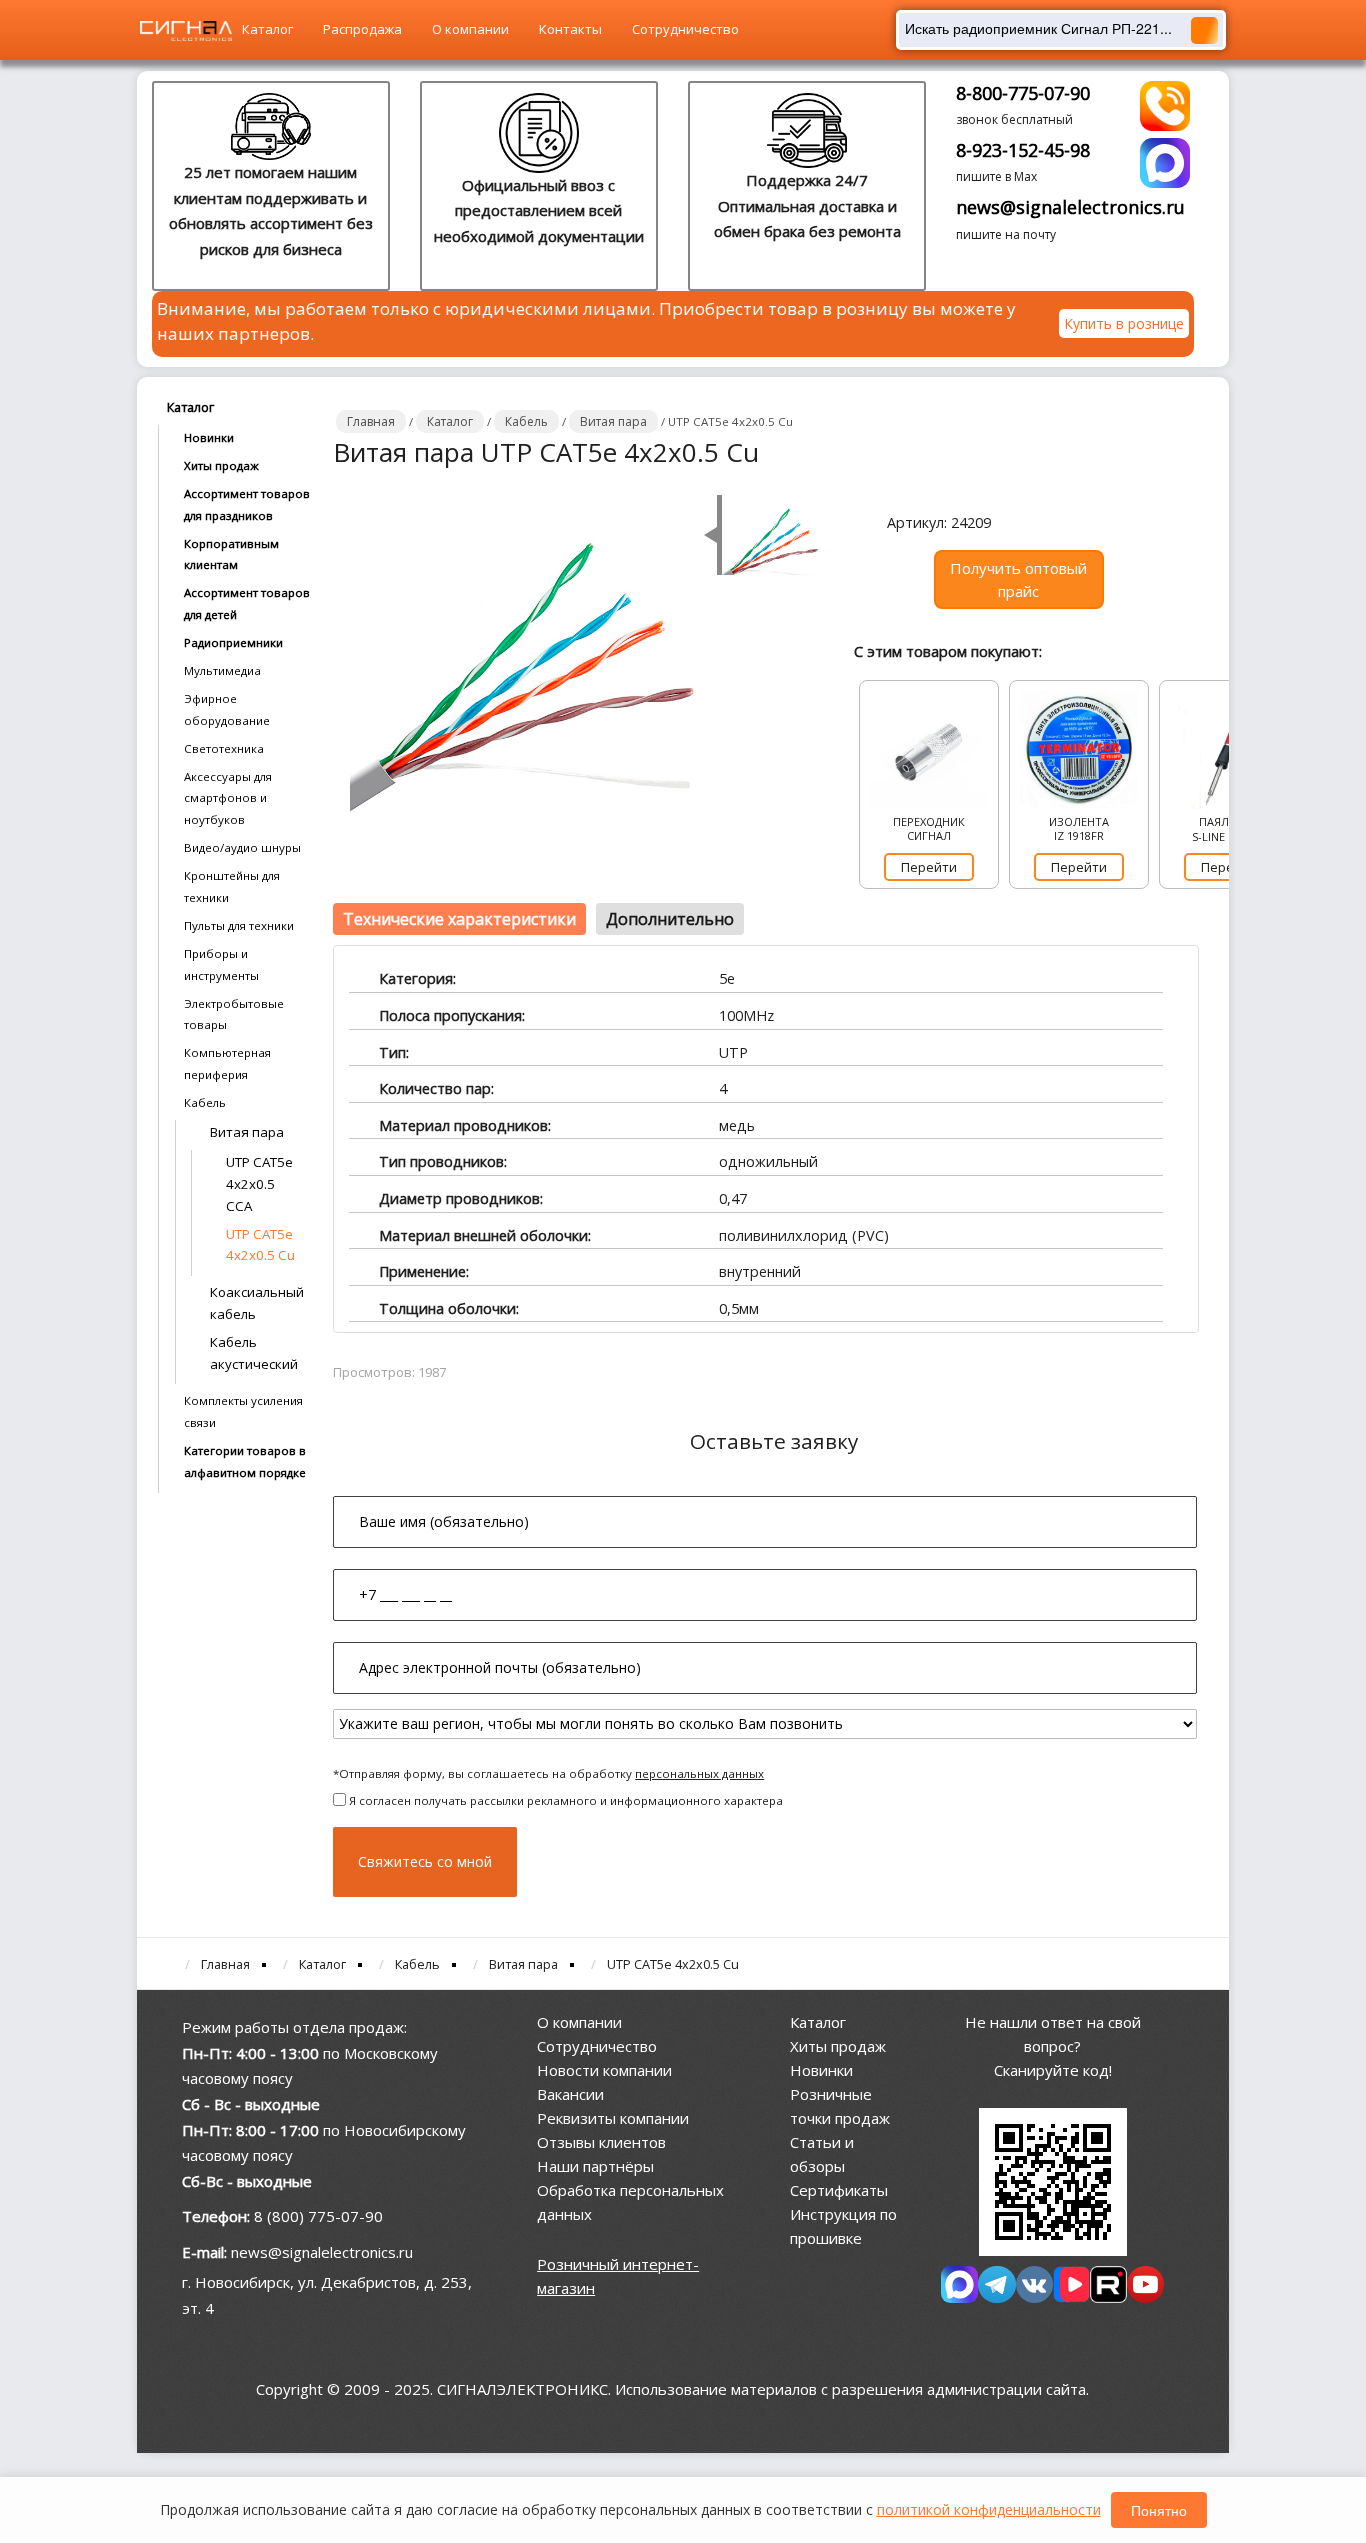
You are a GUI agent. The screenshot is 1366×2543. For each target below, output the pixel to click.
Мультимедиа (222, 670)
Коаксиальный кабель (257, 1303)
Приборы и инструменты (221, 964)
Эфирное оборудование (227, 709)
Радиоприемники (233, 642)
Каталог (267, 29)
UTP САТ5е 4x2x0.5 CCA (259, 1184)
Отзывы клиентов (601, 2142)
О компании (470, 29)
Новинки (209, 437)
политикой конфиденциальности (989, 2509)
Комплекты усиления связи (243, 1411)
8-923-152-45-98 (1023, 150)
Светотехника (224, 748)
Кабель (205, 1102)
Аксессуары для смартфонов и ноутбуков (228, 798)
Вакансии (570, 2094)
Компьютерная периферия (227, 1063)
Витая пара (247, 1132)
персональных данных (699, 1773)
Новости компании (604, 2070)
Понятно (1159, 2510)
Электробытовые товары (234, 1014)
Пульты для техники (239, 925)
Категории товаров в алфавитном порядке (245, 1461)
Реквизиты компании (613, 2118)
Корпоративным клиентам (231, 554)
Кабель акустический (254, 1353)
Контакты (570, 29)
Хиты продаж (221, 465)
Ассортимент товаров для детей (247, 603)
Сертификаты (839, 2190)
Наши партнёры (595, 2166)
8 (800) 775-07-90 (318, 2216)
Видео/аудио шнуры (242, 847)
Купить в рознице (1124, 323)
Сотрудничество (685, 29)
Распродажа (362, 29)
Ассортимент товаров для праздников (247, 504)
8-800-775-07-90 (1023, 93)
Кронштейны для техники (232, 886)
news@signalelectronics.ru (1070, 207)
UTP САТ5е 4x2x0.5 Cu (260, 1245)
